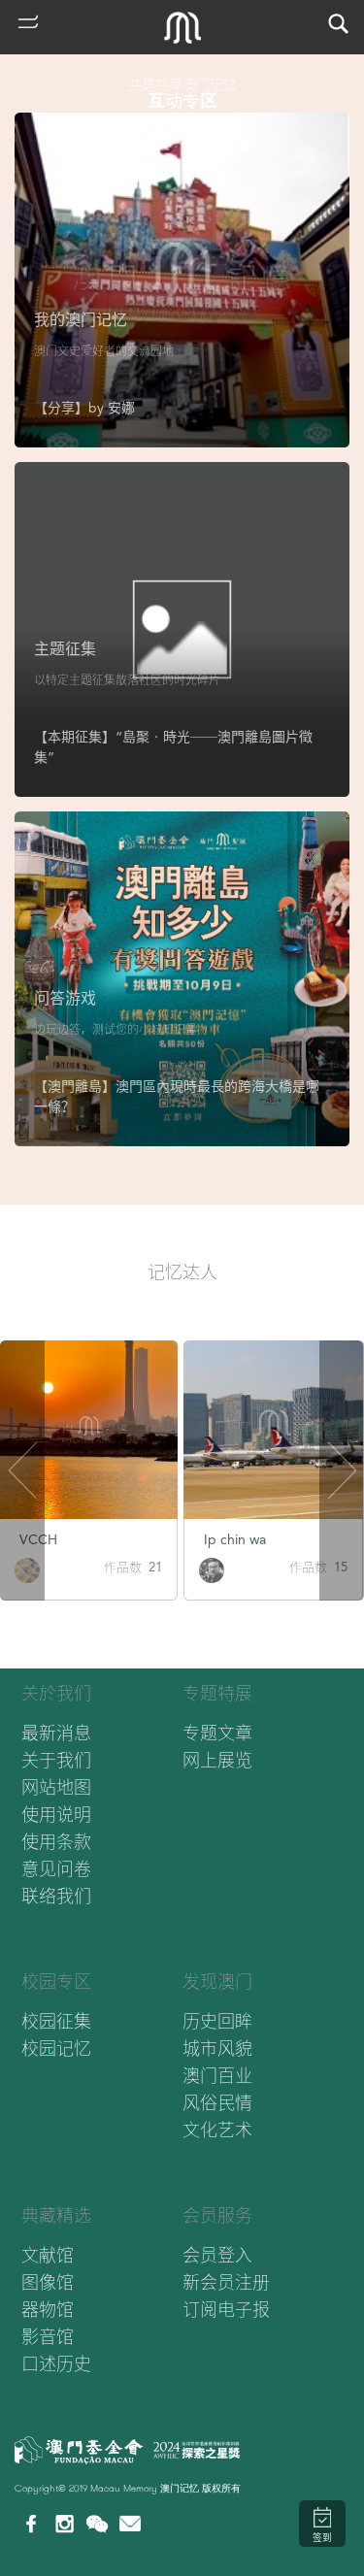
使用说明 (56, 1815)
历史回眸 (217, 2021)
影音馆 (48, 2337)
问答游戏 (65, 998)
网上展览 (217, 1760)
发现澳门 (217, 1982)
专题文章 (217, 1733)
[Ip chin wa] (212, 1569)
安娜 (121, 408)
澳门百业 (217, 2076)
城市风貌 (217, 2048)
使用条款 (56, 1842)
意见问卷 (56, 1869)
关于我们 (56, 1760)
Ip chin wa (235, 1539)
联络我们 (56, 1896)
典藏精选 (56, 2215)
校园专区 (56, 1982)
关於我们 (56, 1693)
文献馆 (48, 2255)
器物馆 (48, 2310)
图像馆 (48, 2282)
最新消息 (56, 1733)
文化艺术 (217, 2130)
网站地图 (56, 1787)
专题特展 (217, 1693)
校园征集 (56, 2021)
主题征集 (65, 649)
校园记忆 (56, 2048)
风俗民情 (217, 2103)
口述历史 (56, 2364)
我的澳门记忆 (81, 320)
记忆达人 (182, 1272)
